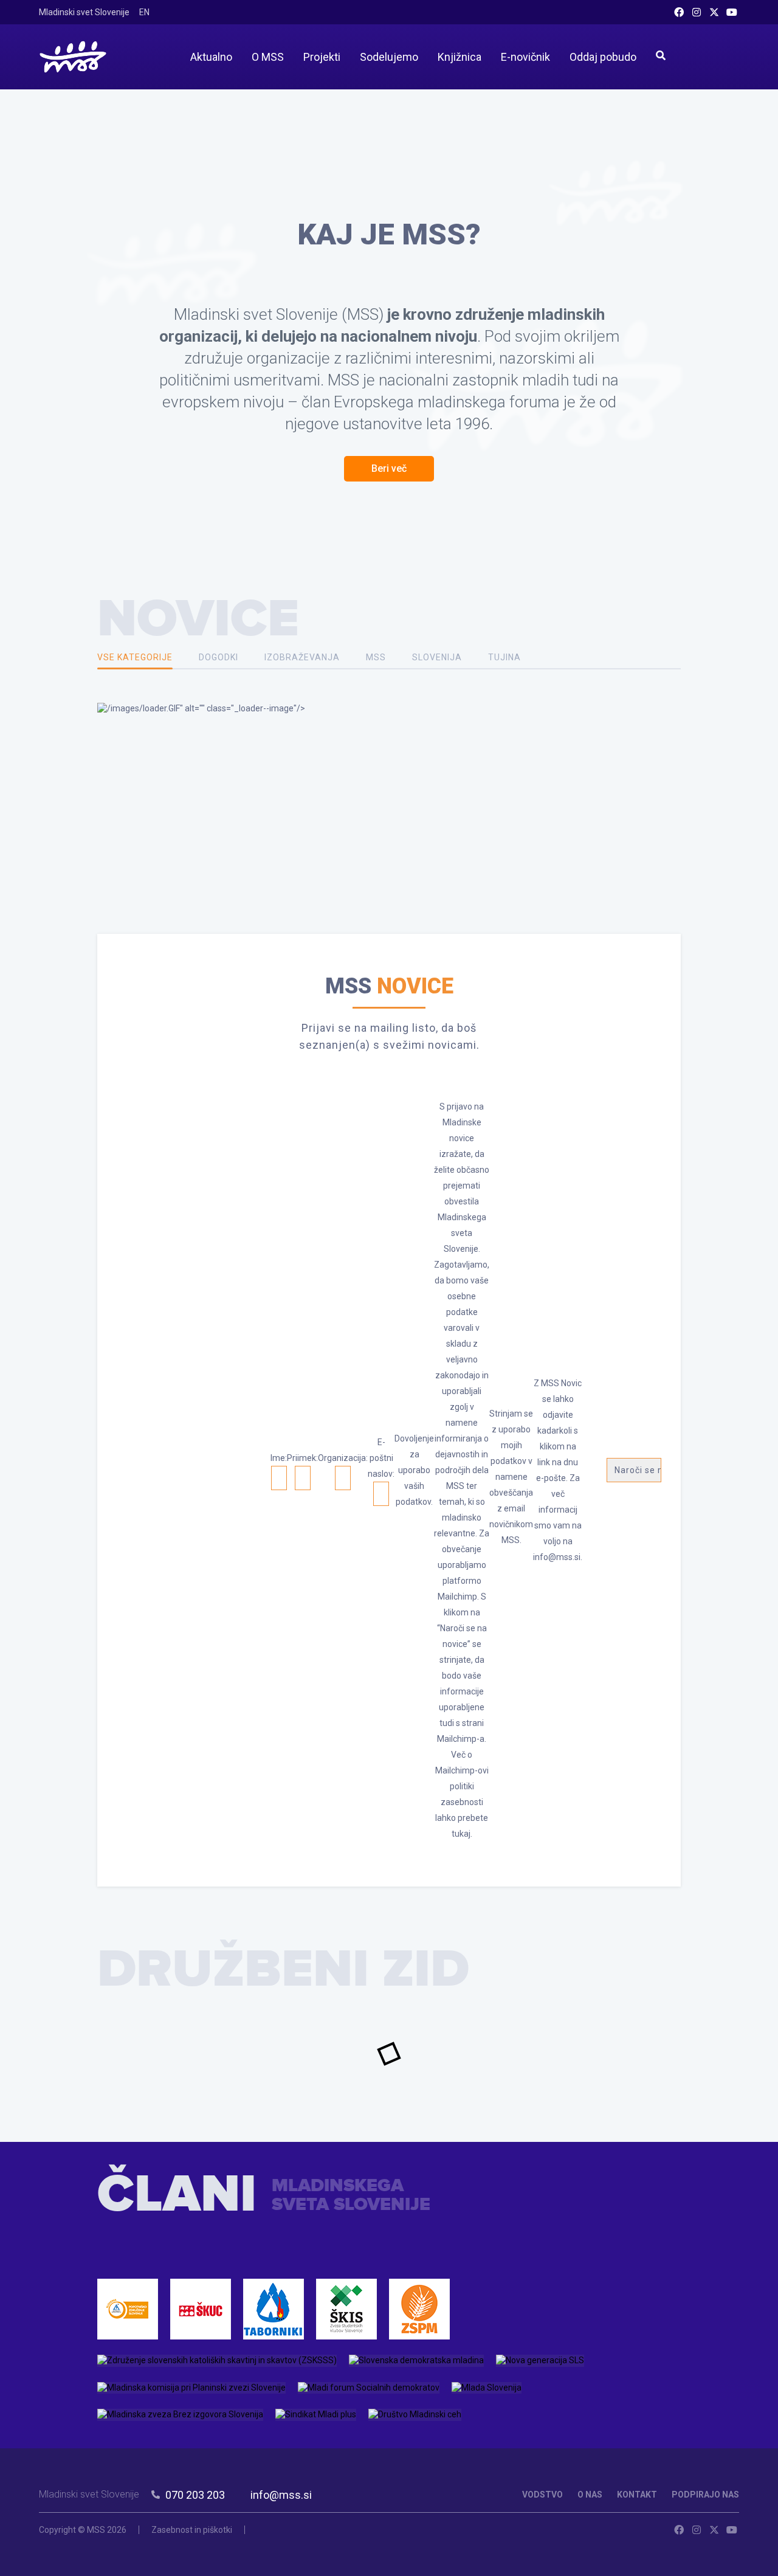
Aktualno (211, 57)
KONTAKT (637, 2495)
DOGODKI (219, 657)
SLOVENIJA (437, 657)
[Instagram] (697, 12)
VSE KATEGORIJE (135, 657)
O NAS (590, 2495)
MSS (376, 657)
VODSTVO (542, 2495)
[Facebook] (679, 12)
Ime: (279, 1458)
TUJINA (504, 657)
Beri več (389, 468)
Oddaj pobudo (603, 57)
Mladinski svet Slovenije (84, 12)
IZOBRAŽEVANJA (302, 657)
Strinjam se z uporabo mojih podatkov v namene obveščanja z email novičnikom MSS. (511, 1477)
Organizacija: (343, 1458)
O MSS (268, 57)
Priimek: (302, 1458)
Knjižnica (460, 57)
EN (144, 12)
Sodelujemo (389, 57)
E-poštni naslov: (381, 1458)
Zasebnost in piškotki (192, 2530)
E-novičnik (525, 57)
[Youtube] (732, 12)
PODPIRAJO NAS (705, 2495)
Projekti (322, 57)
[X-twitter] (714, 12)
